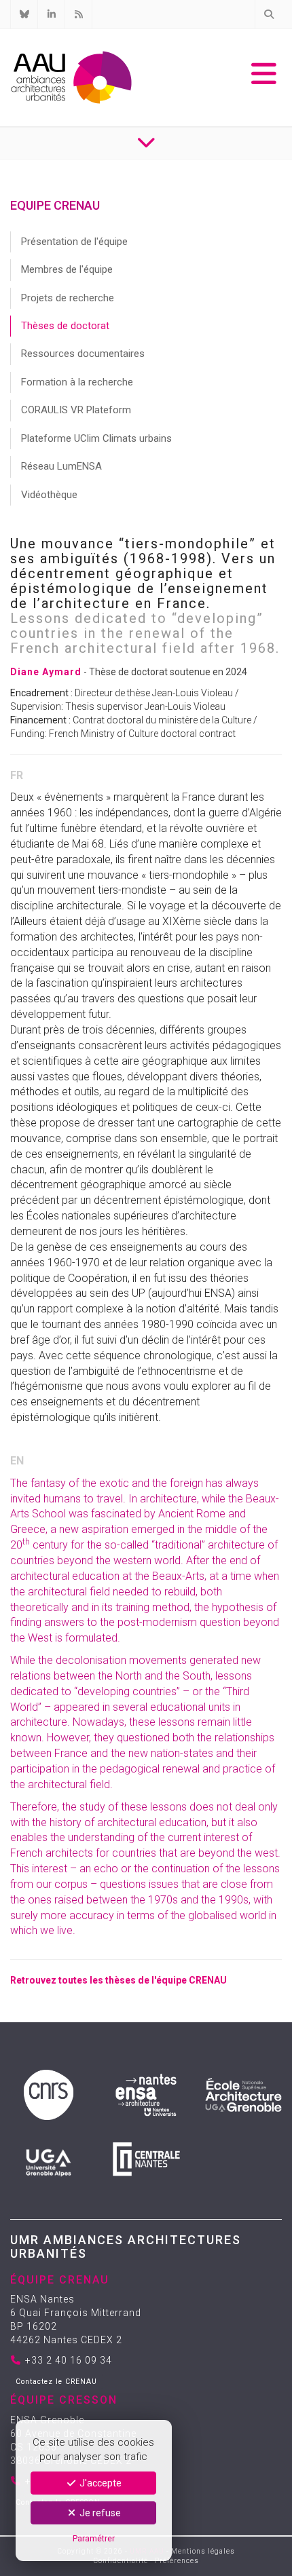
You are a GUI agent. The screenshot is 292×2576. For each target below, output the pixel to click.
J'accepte (99, 2483)
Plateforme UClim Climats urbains (96, 438)
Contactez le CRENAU (56, 2382)
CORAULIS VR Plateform (76, 410)
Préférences (177, 2561)
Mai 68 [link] (88, 844)
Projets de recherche (68, 298)
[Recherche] (268, 14)
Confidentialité (121, 2561)
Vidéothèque (49, 495)
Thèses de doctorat (65, 326)
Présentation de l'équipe (74, 242)
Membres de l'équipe (67, 269)
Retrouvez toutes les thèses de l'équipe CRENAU (118, 1980)
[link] (88, 844)
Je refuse (99, 2513)
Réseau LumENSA (61, 466)
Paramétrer (94, 2538)
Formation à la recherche (77, 382)
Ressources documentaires (83, 354)
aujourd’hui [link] (177, 1293)
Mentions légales (203, 2551)
